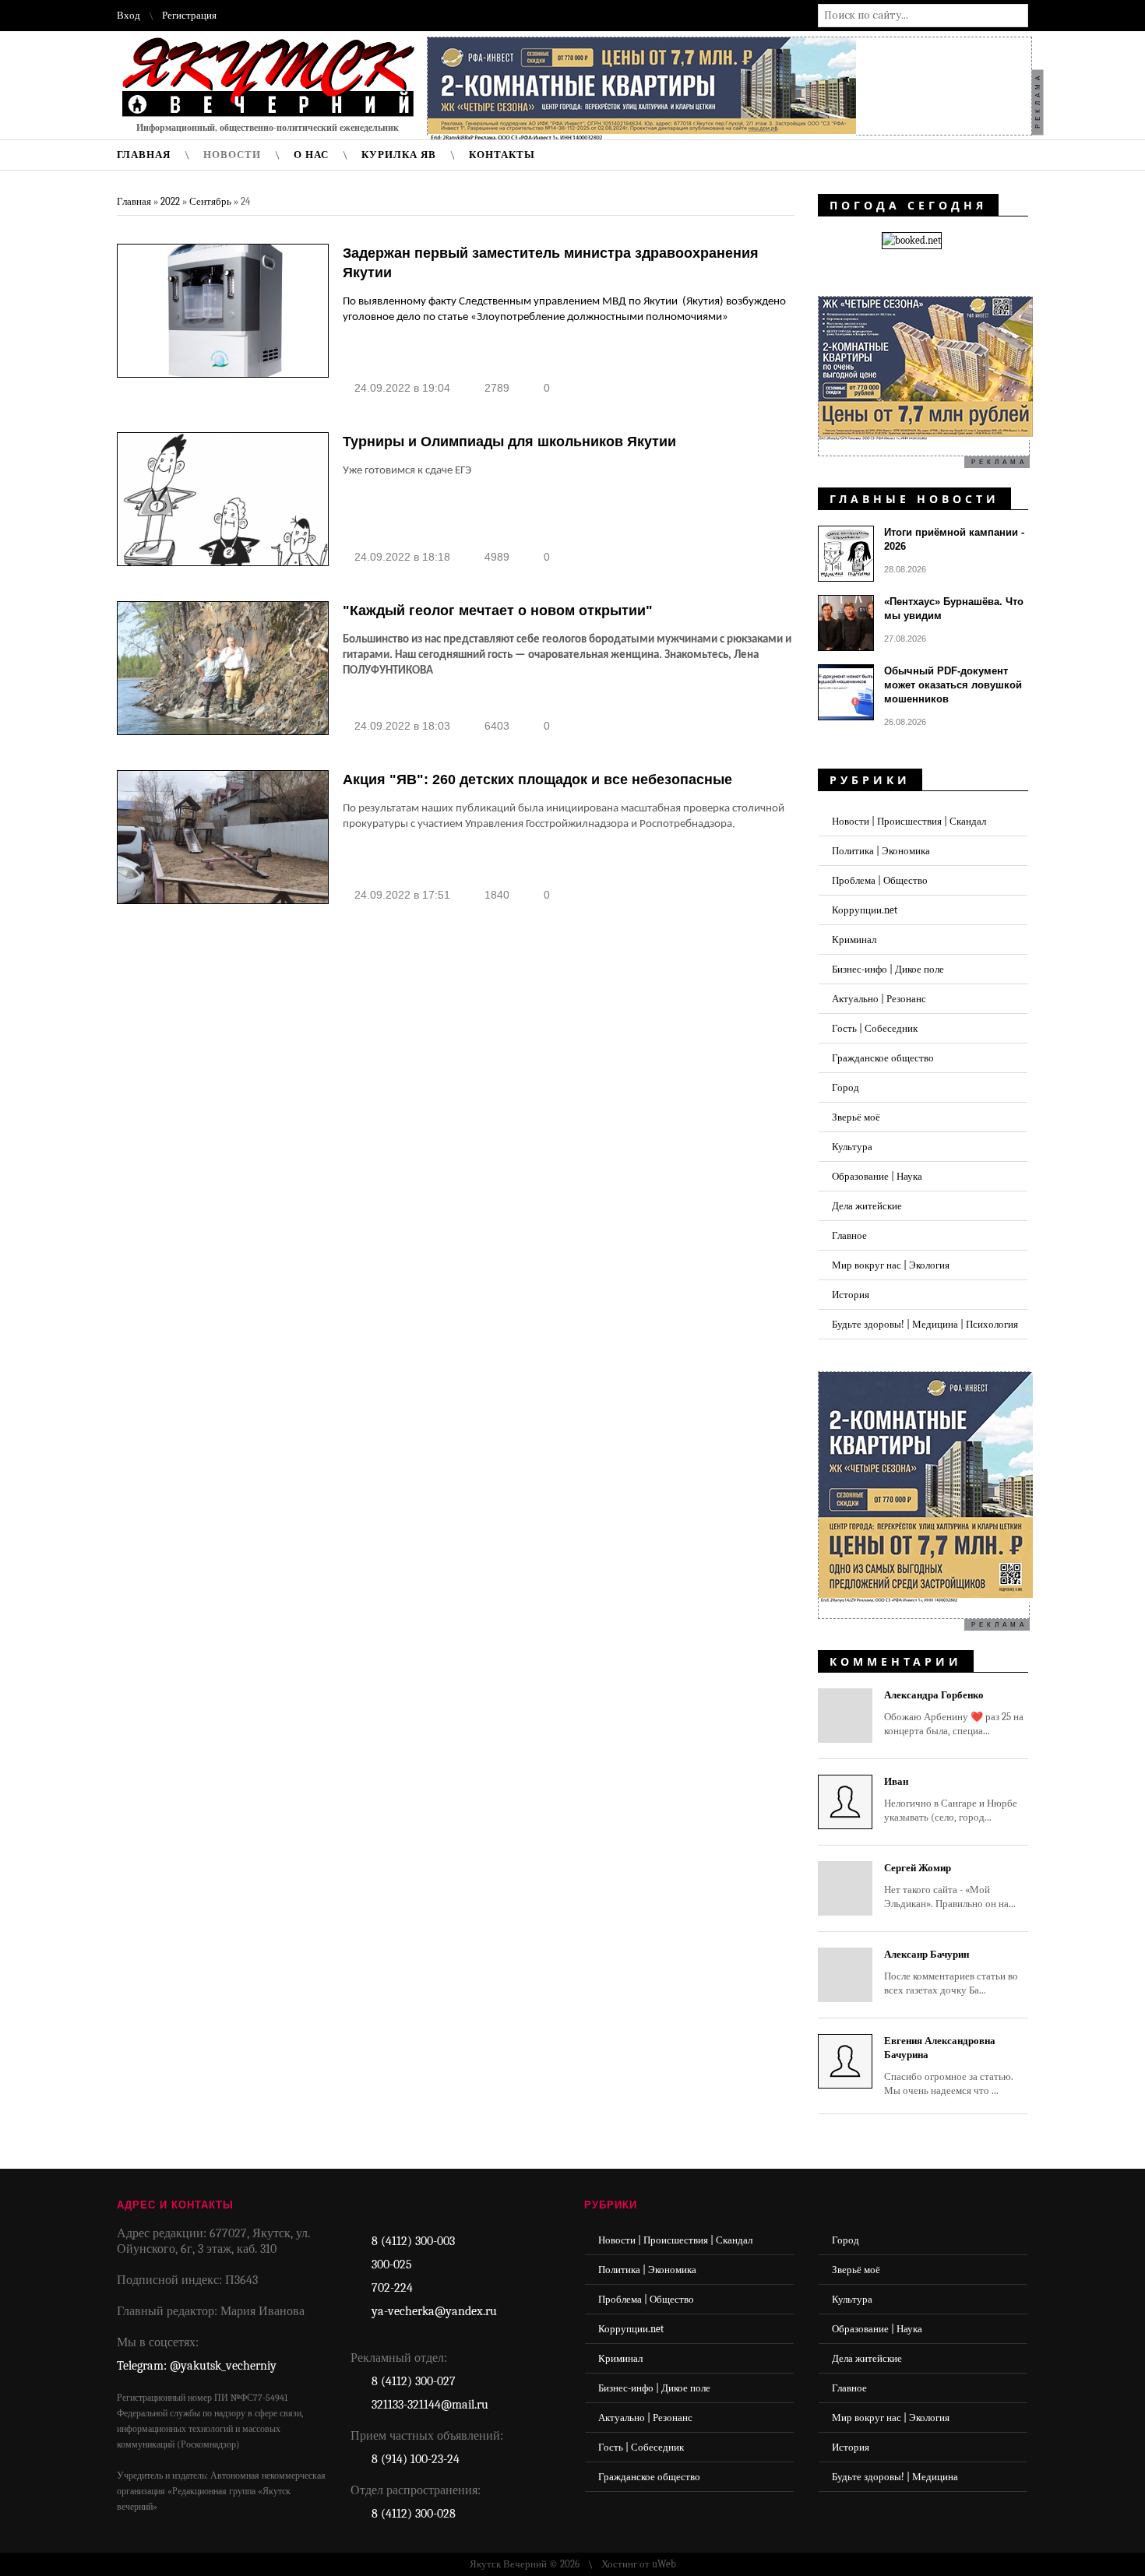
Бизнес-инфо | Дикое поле (888, 969)
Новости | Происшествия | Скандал (909, 821)
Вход (129, 15)
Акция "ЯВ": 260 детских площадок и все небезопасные (537, 779)
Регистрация (189, 15)
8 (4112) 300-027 (414, 2381)
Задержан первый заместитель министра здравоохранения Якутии (551, 263)
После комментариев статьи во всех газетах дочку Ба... (951, 1972)
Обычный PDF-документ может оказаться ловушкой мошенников (953, 685)
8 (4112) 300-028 (414, 2514)
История (851, 1295)
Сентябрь (210, 201)
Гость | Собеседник (875, 1028)
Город (846, 1087)
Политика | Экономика (881, 851)
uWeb (664, 2564)
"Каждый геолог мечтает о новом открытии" (498, 611)
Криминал (854, 940)
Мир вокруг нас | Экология (891, 1265)
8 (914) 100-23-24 (416, 2459)
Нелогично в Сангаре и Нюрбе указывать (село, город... (951, 1799)
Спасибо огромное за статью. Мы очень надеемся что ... (949, 2066)
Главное (849, 1235)
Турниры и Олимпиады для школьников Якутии (509, 442)
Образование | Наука (877, 1176)
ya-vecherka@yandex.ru (434, 2311)
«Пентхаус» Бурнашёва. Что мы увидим (954, 609)
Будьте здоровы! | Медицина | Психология (925, 1324)
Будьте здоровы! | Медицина (895, 2477)
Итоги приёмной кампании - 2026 (954, 539)
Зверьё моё (856, 1117)
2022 (170, 201)
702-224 (392, 2288)
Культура (852, 1147)
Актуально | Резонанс (879, 999)
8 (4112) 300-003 (413, 2241)
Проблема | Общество (880, 880)
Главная (134, 201)
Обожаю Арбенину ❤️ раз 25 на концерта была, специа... (954, 1713)
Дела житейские (867, 1206)
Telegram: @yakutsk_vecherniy (197, 2366)
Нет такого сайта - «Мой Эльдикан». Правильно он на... (950, 1886)
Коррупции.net (865, 910)
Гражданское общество (883, 1058)
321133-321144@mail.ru (430, 2405)
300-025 (392, 2265)
